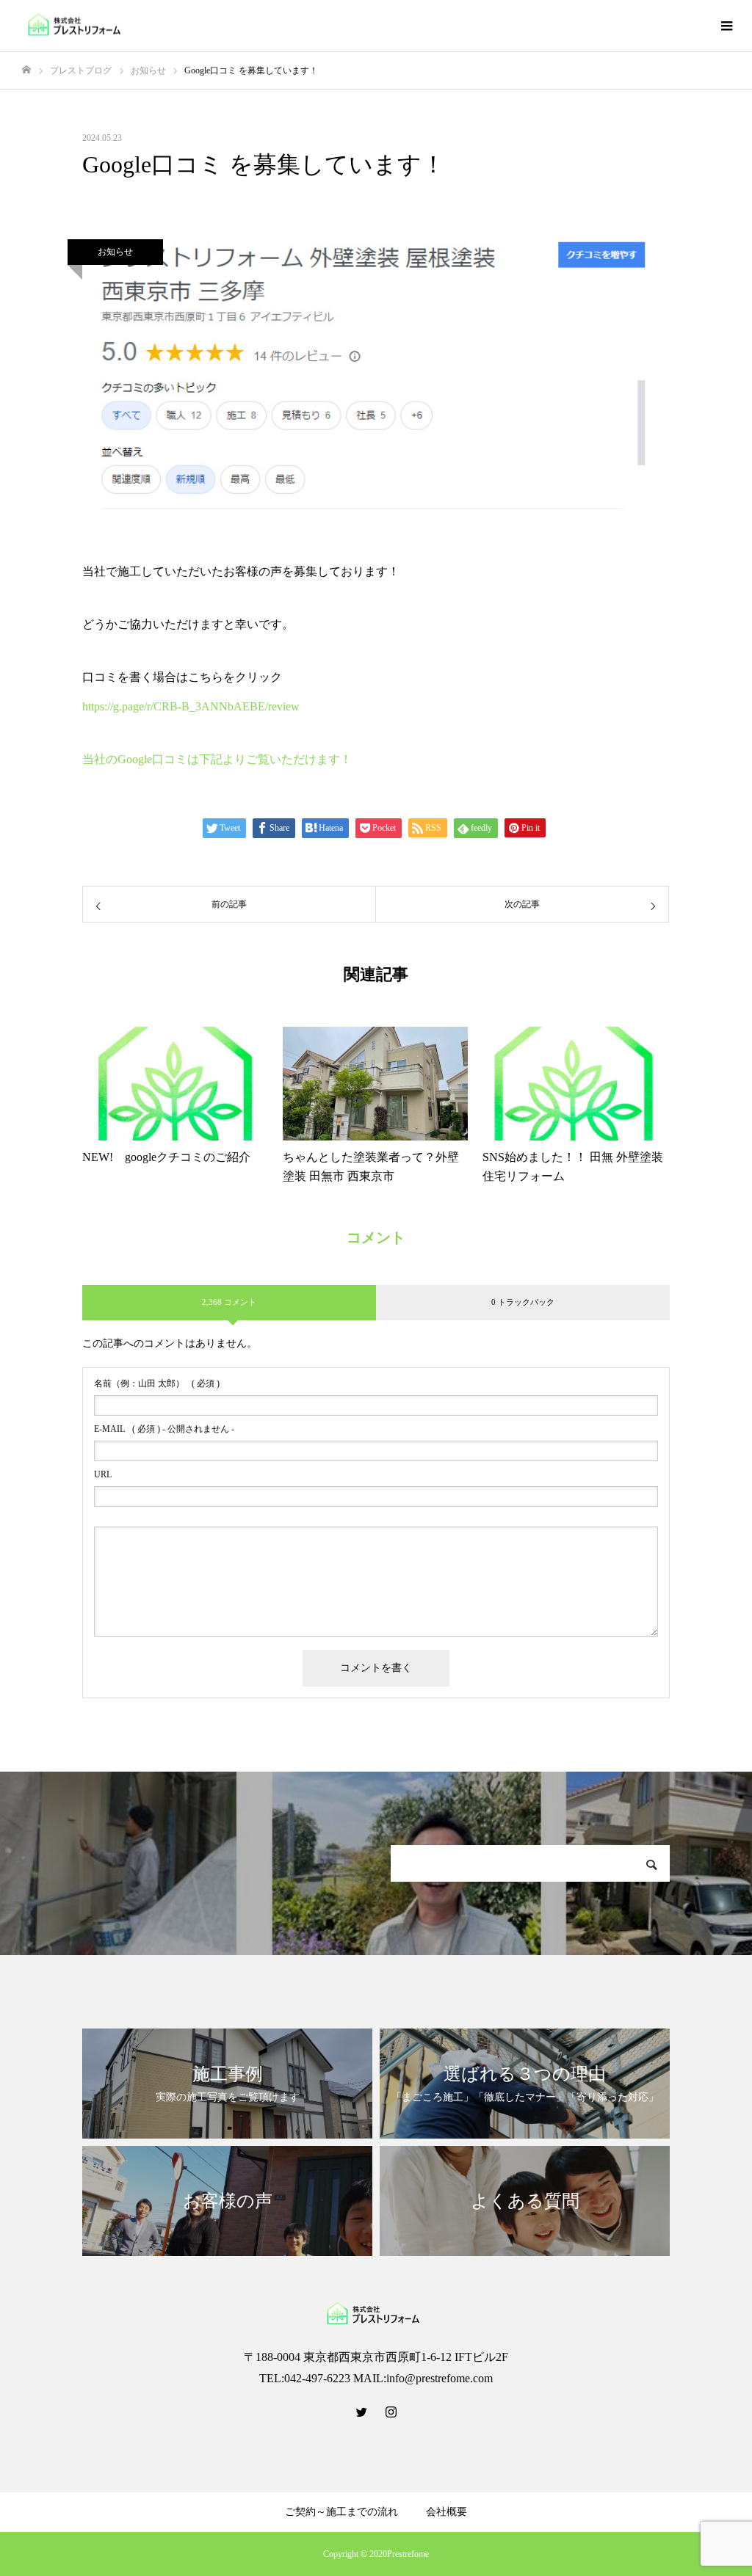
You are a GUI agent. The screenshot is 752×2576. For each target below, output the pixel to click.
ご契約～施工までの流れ (341, 2512)
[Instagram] (391, 2412)
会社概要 (446, 2512)
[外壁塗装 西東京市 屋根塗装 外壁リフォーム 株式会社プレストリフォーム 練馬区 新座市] (77, 26)
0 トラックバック (523, 1302)
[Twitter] (361, 2412)
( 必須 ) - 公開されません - (164, 1429)
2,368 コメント (229, 1302)
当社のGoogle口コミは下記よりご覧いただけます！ (217, 759)
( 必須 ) (157, 1383)
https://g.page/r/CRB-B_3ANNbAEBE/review (191, 706)
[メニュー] (726, 26)
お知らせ (115, 252)
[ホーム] (26, 70)
